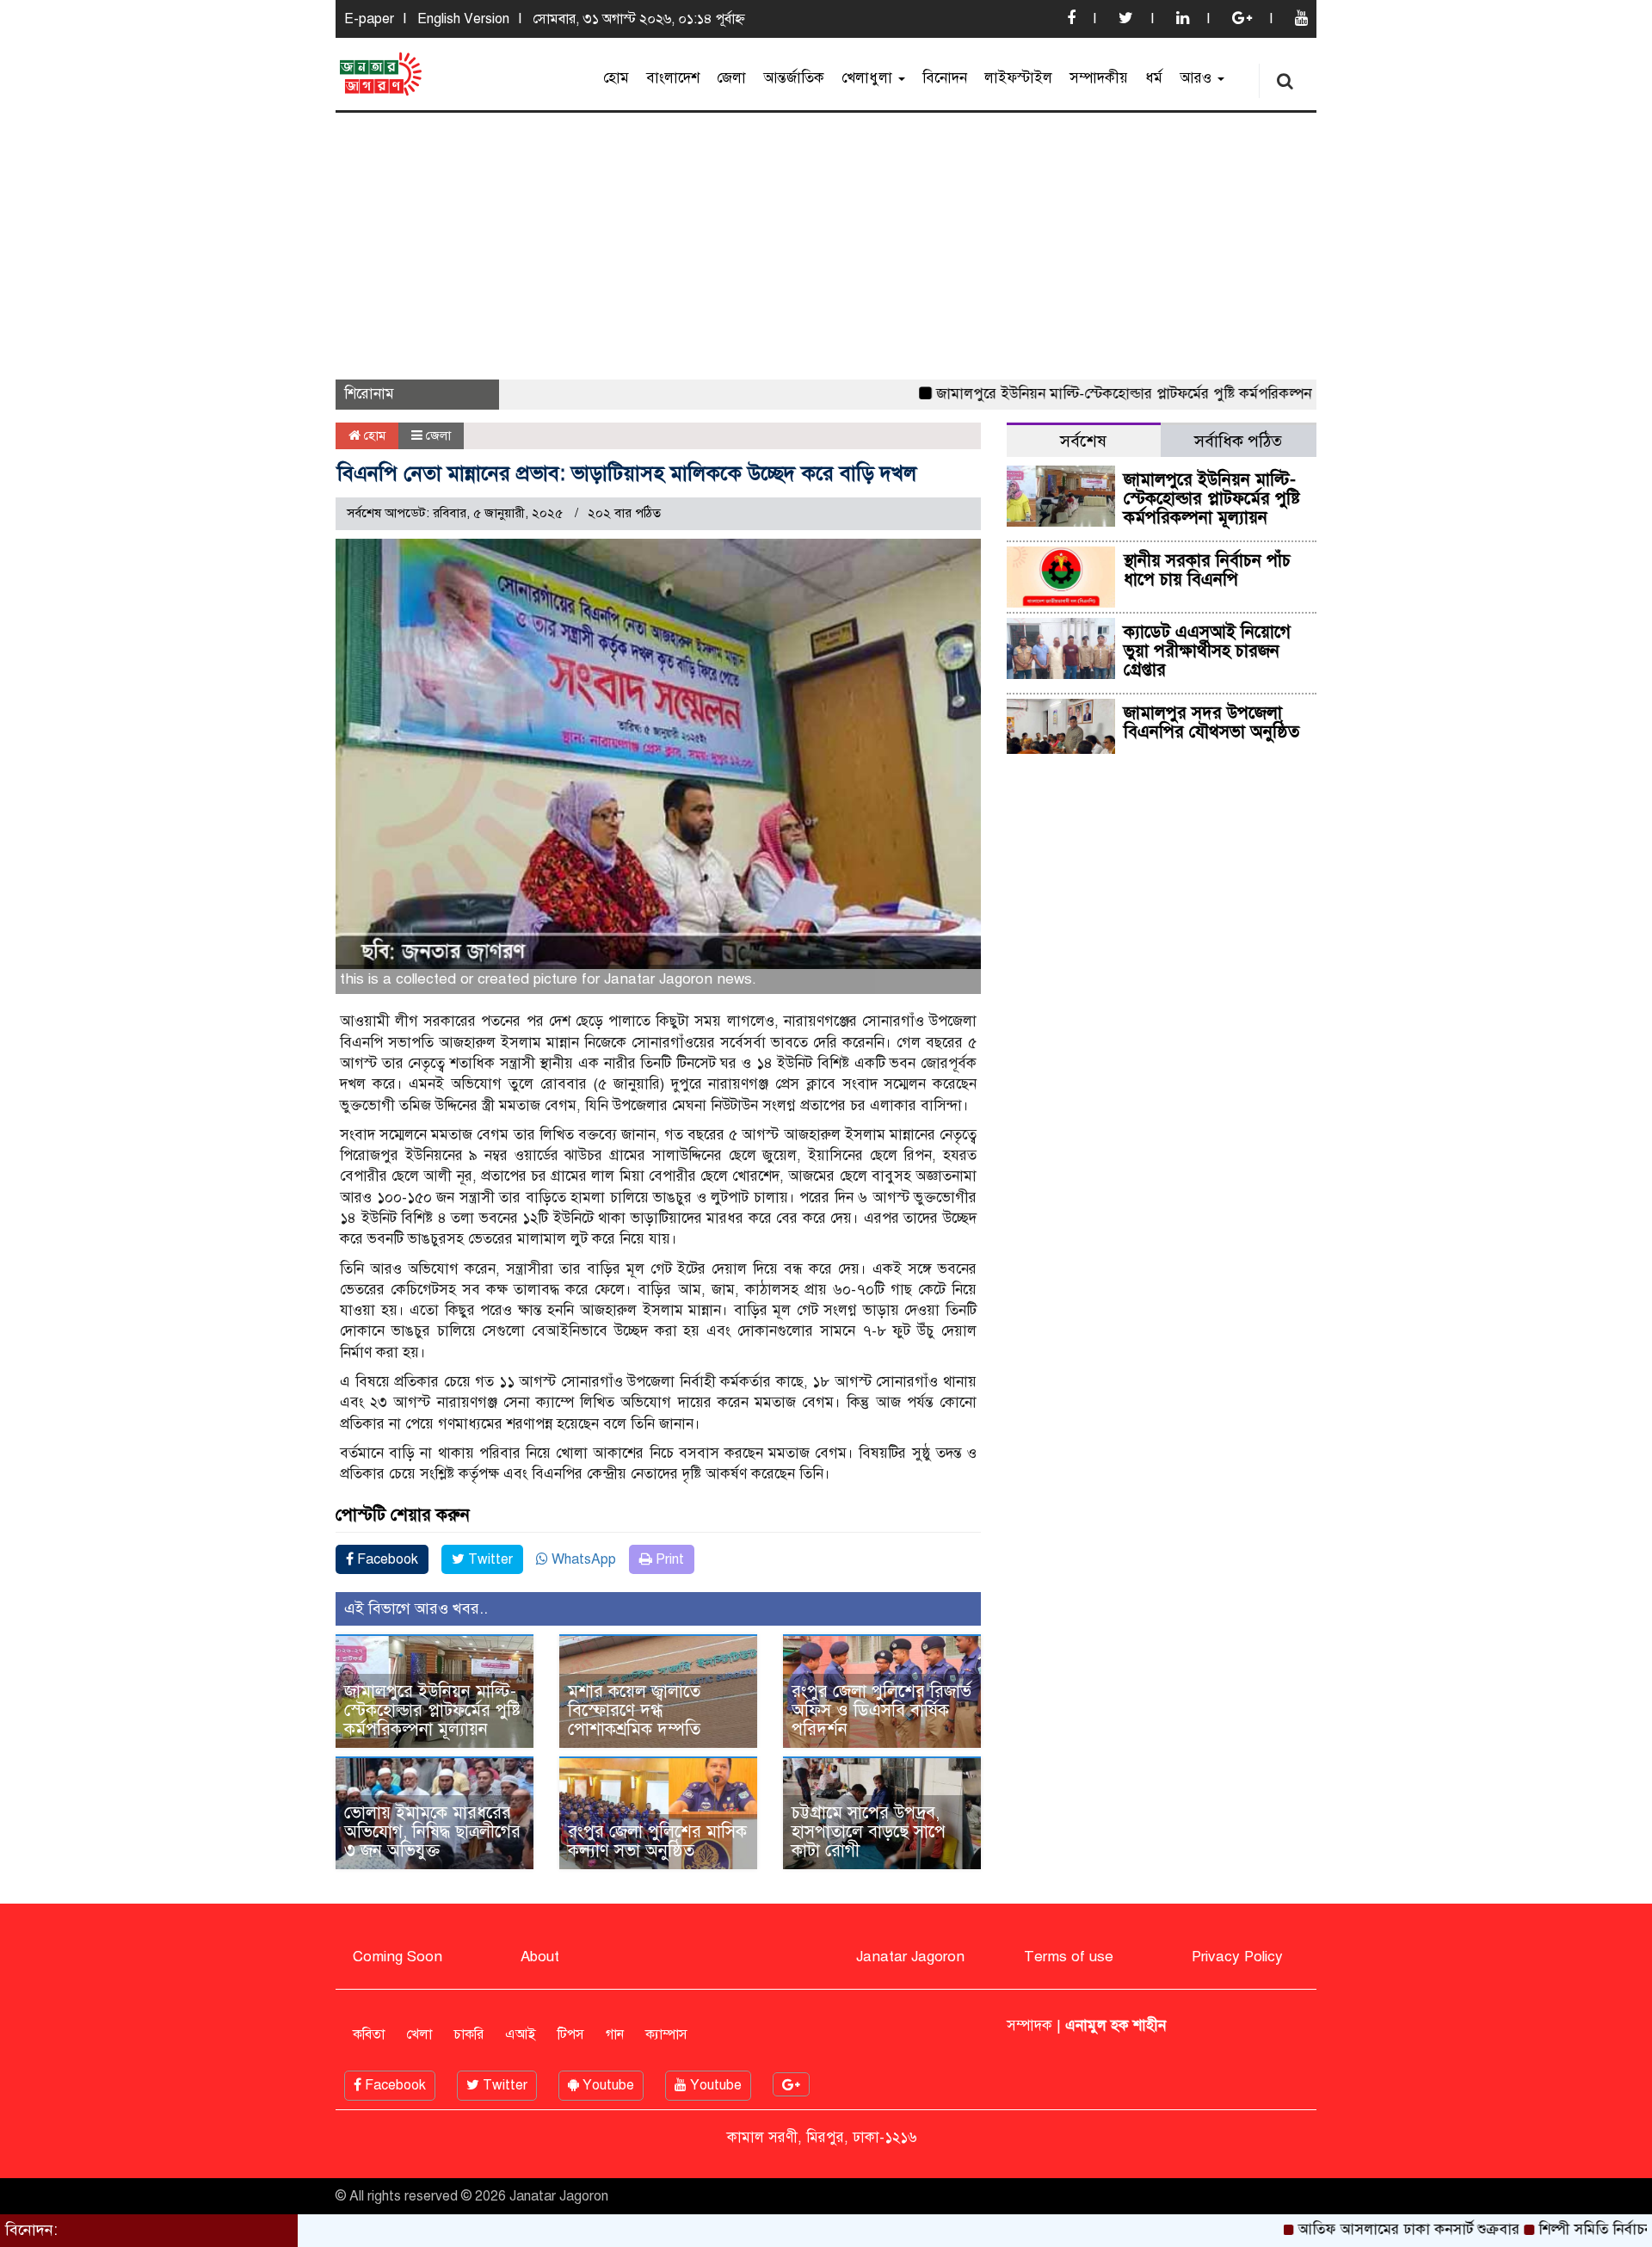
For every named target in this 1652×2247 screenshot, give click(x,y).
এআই (521, 2034)
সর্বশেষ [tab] (1083, 441)
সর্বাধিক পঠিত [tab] (1238, 441)
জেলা (731, 78)
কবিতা (369, 2034)
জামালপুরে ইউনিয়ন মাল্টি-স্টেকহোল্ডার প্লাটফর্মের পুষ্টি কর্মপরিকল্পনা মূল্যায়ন (1085, 394)
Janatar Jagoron (910, 1957)
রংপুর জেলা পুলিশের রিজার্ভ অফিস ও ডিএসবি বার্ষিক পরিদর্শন (881, 1710)
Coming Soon (398, 1957)
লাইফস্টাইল (1018, 78)
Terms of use (1069, 1957)
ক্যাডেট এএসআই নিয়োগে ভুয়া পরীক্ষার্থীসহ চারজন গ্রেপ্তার (1207, 651)
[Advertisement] (826, 242)
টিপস (571, 2034)
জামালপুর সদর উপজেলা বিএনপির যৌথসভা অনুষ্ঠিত (1211, 722)
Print (668, 1559)
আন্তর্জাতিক (794, 78)
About (540, 1957)
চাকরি (468, 2034)
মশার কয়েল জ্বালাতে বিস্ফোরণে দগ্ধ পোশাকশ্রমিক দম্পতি (634, 1710)
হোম (616, 78)
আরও (1198, 78)
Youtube (607, 2085)
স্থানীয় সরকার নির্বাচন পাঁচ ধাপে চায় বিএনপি (1207, 570)
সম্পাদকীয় (1099, 78)
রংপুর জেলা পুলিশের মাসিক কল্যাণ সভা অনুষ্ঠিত (657, 1841)
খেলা (419, 2034)
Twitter (489, 1559)
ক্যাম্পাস (666, 2034)
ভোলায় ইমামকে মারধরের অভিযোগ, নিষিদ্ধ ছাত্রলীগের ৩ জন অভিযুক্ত (432, 1832)
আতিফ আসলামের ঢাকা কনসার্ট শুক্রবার (1345, 2229)
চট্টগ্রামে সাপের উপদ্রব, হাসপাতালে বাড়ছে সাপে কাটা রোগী (869, 1832)
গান (615, 2034)
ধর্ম (1154, 78)
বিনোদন (945, 78)
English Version (463, 19)
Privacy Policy (1237, 1957)
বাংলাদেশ (673, 78)
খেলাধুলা (869, 78)
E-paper (369, 19)
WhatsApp (582, 1559)
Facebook (386, 1559)
